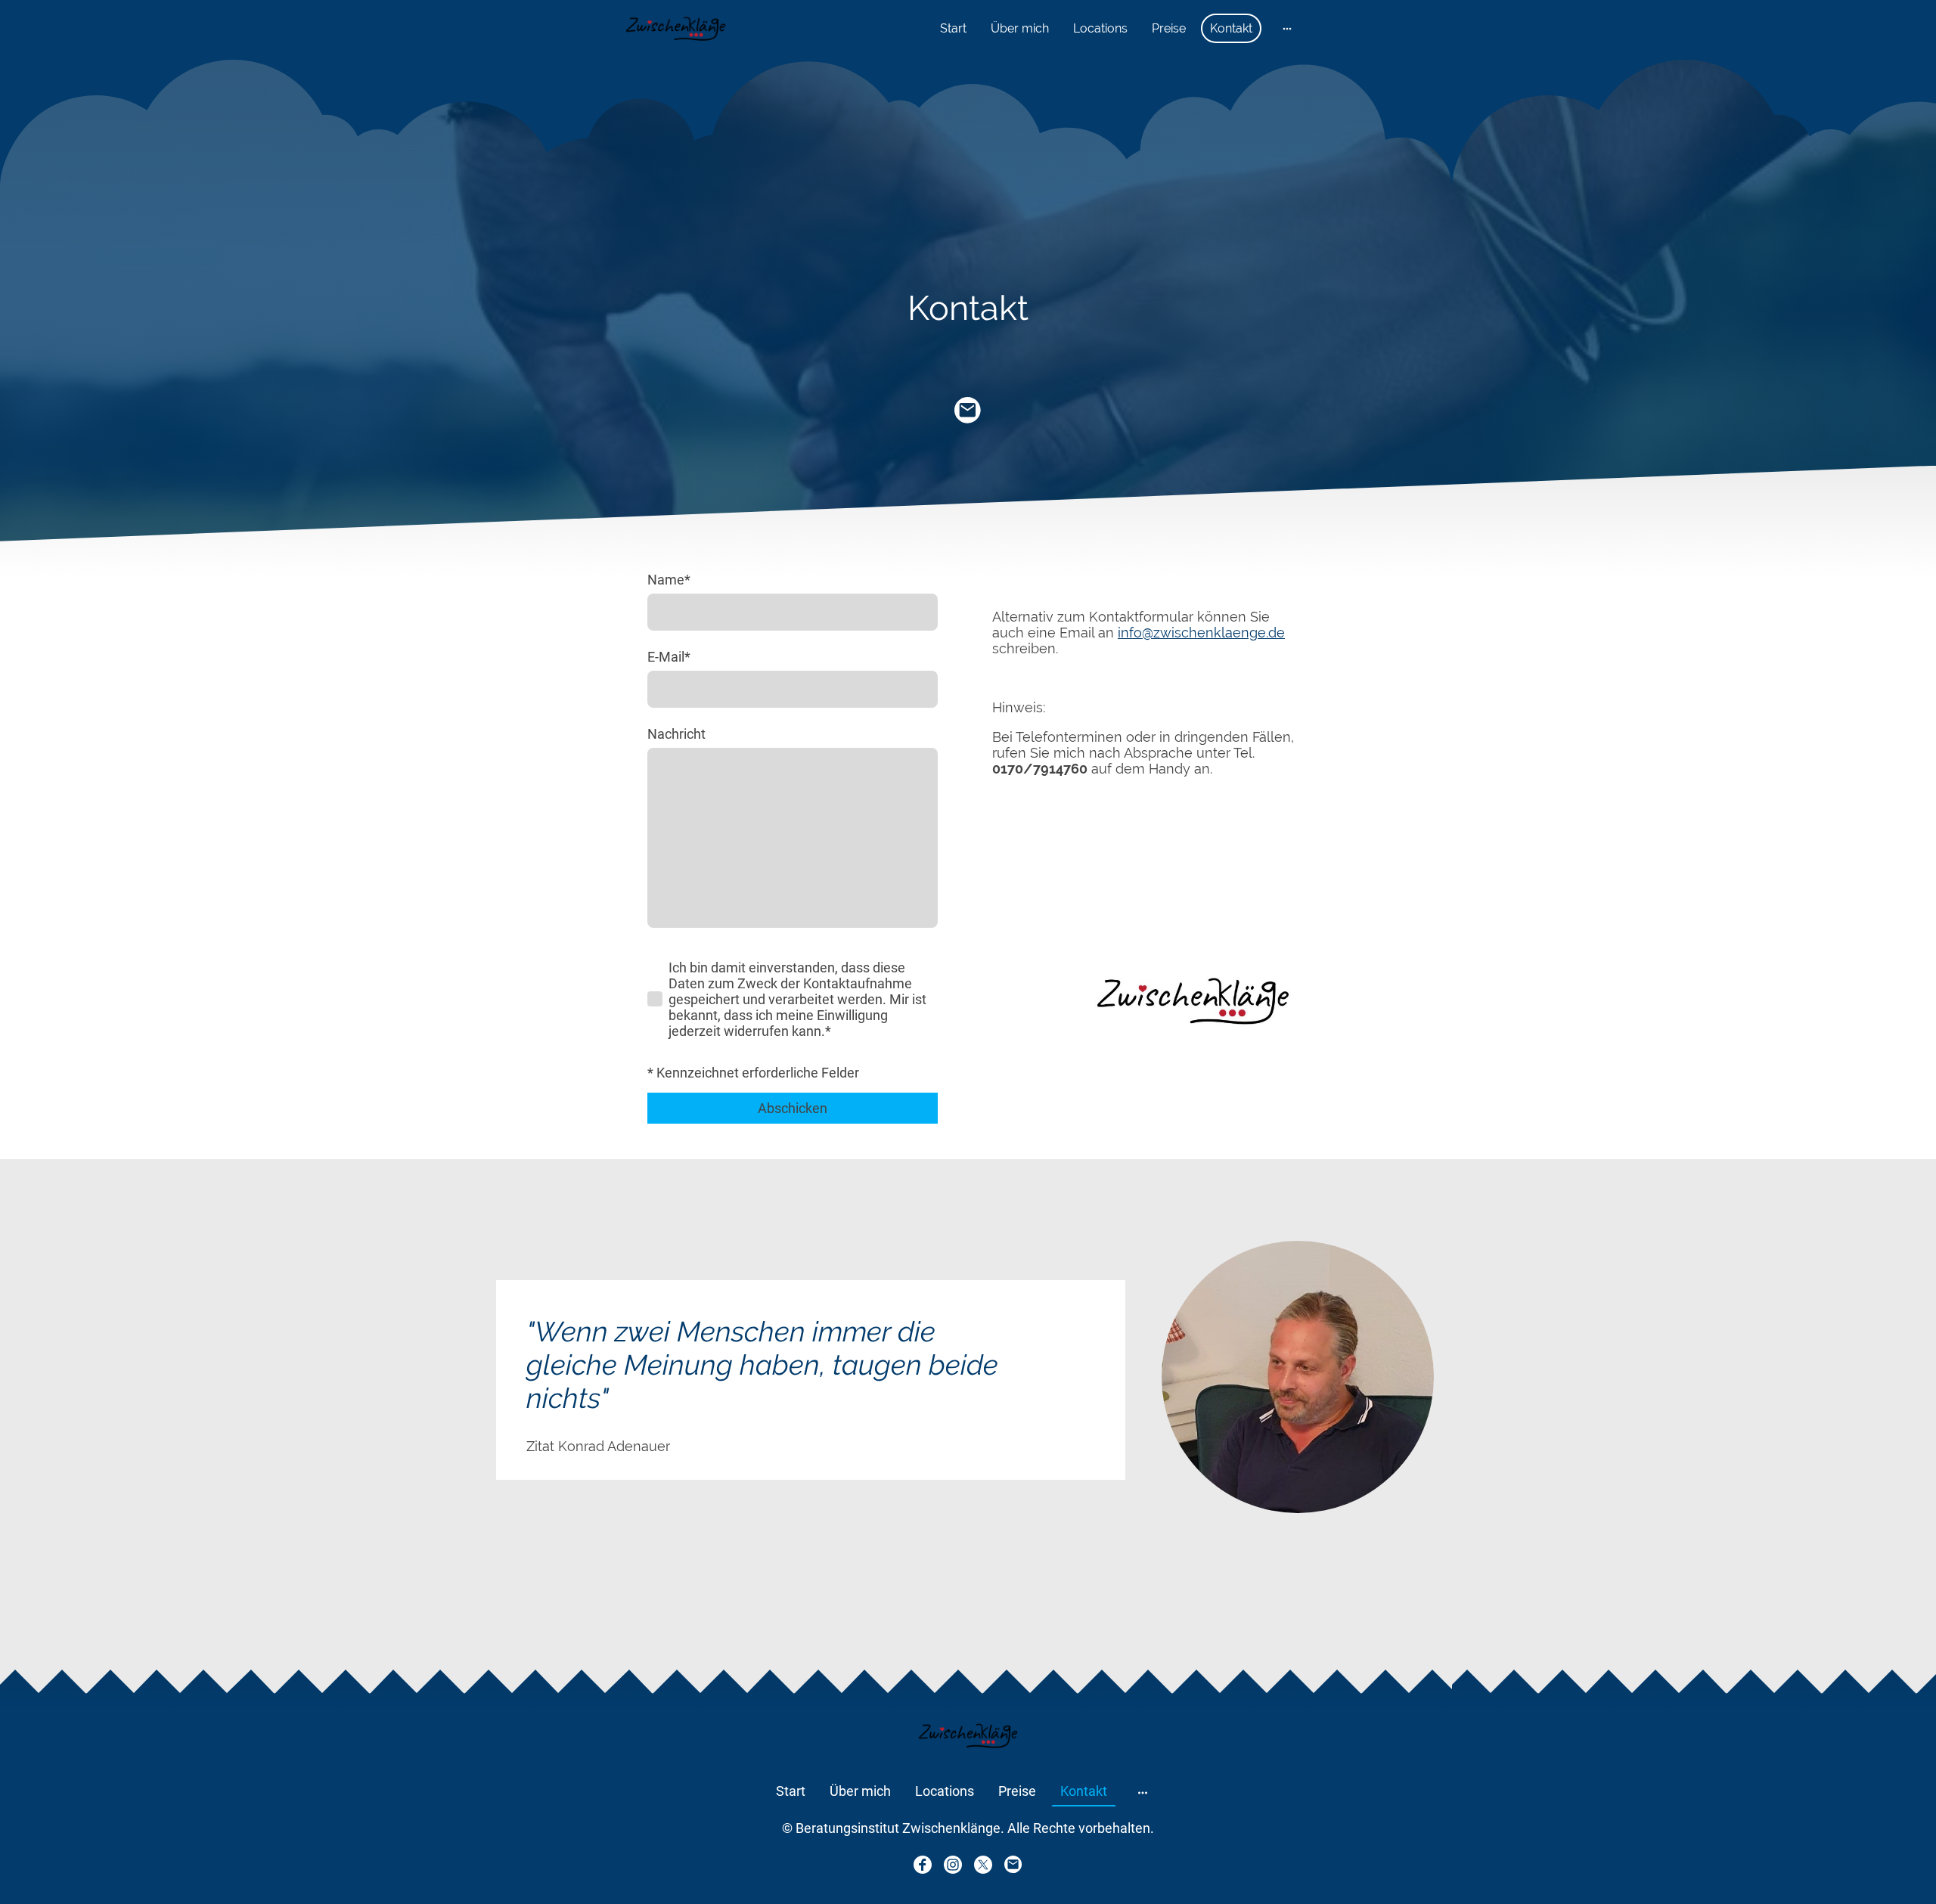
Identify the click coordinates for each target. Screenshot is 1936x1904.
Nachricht (676, 734)
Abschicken (793, 1108)
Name (669, 580)
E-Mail (669, 657)
